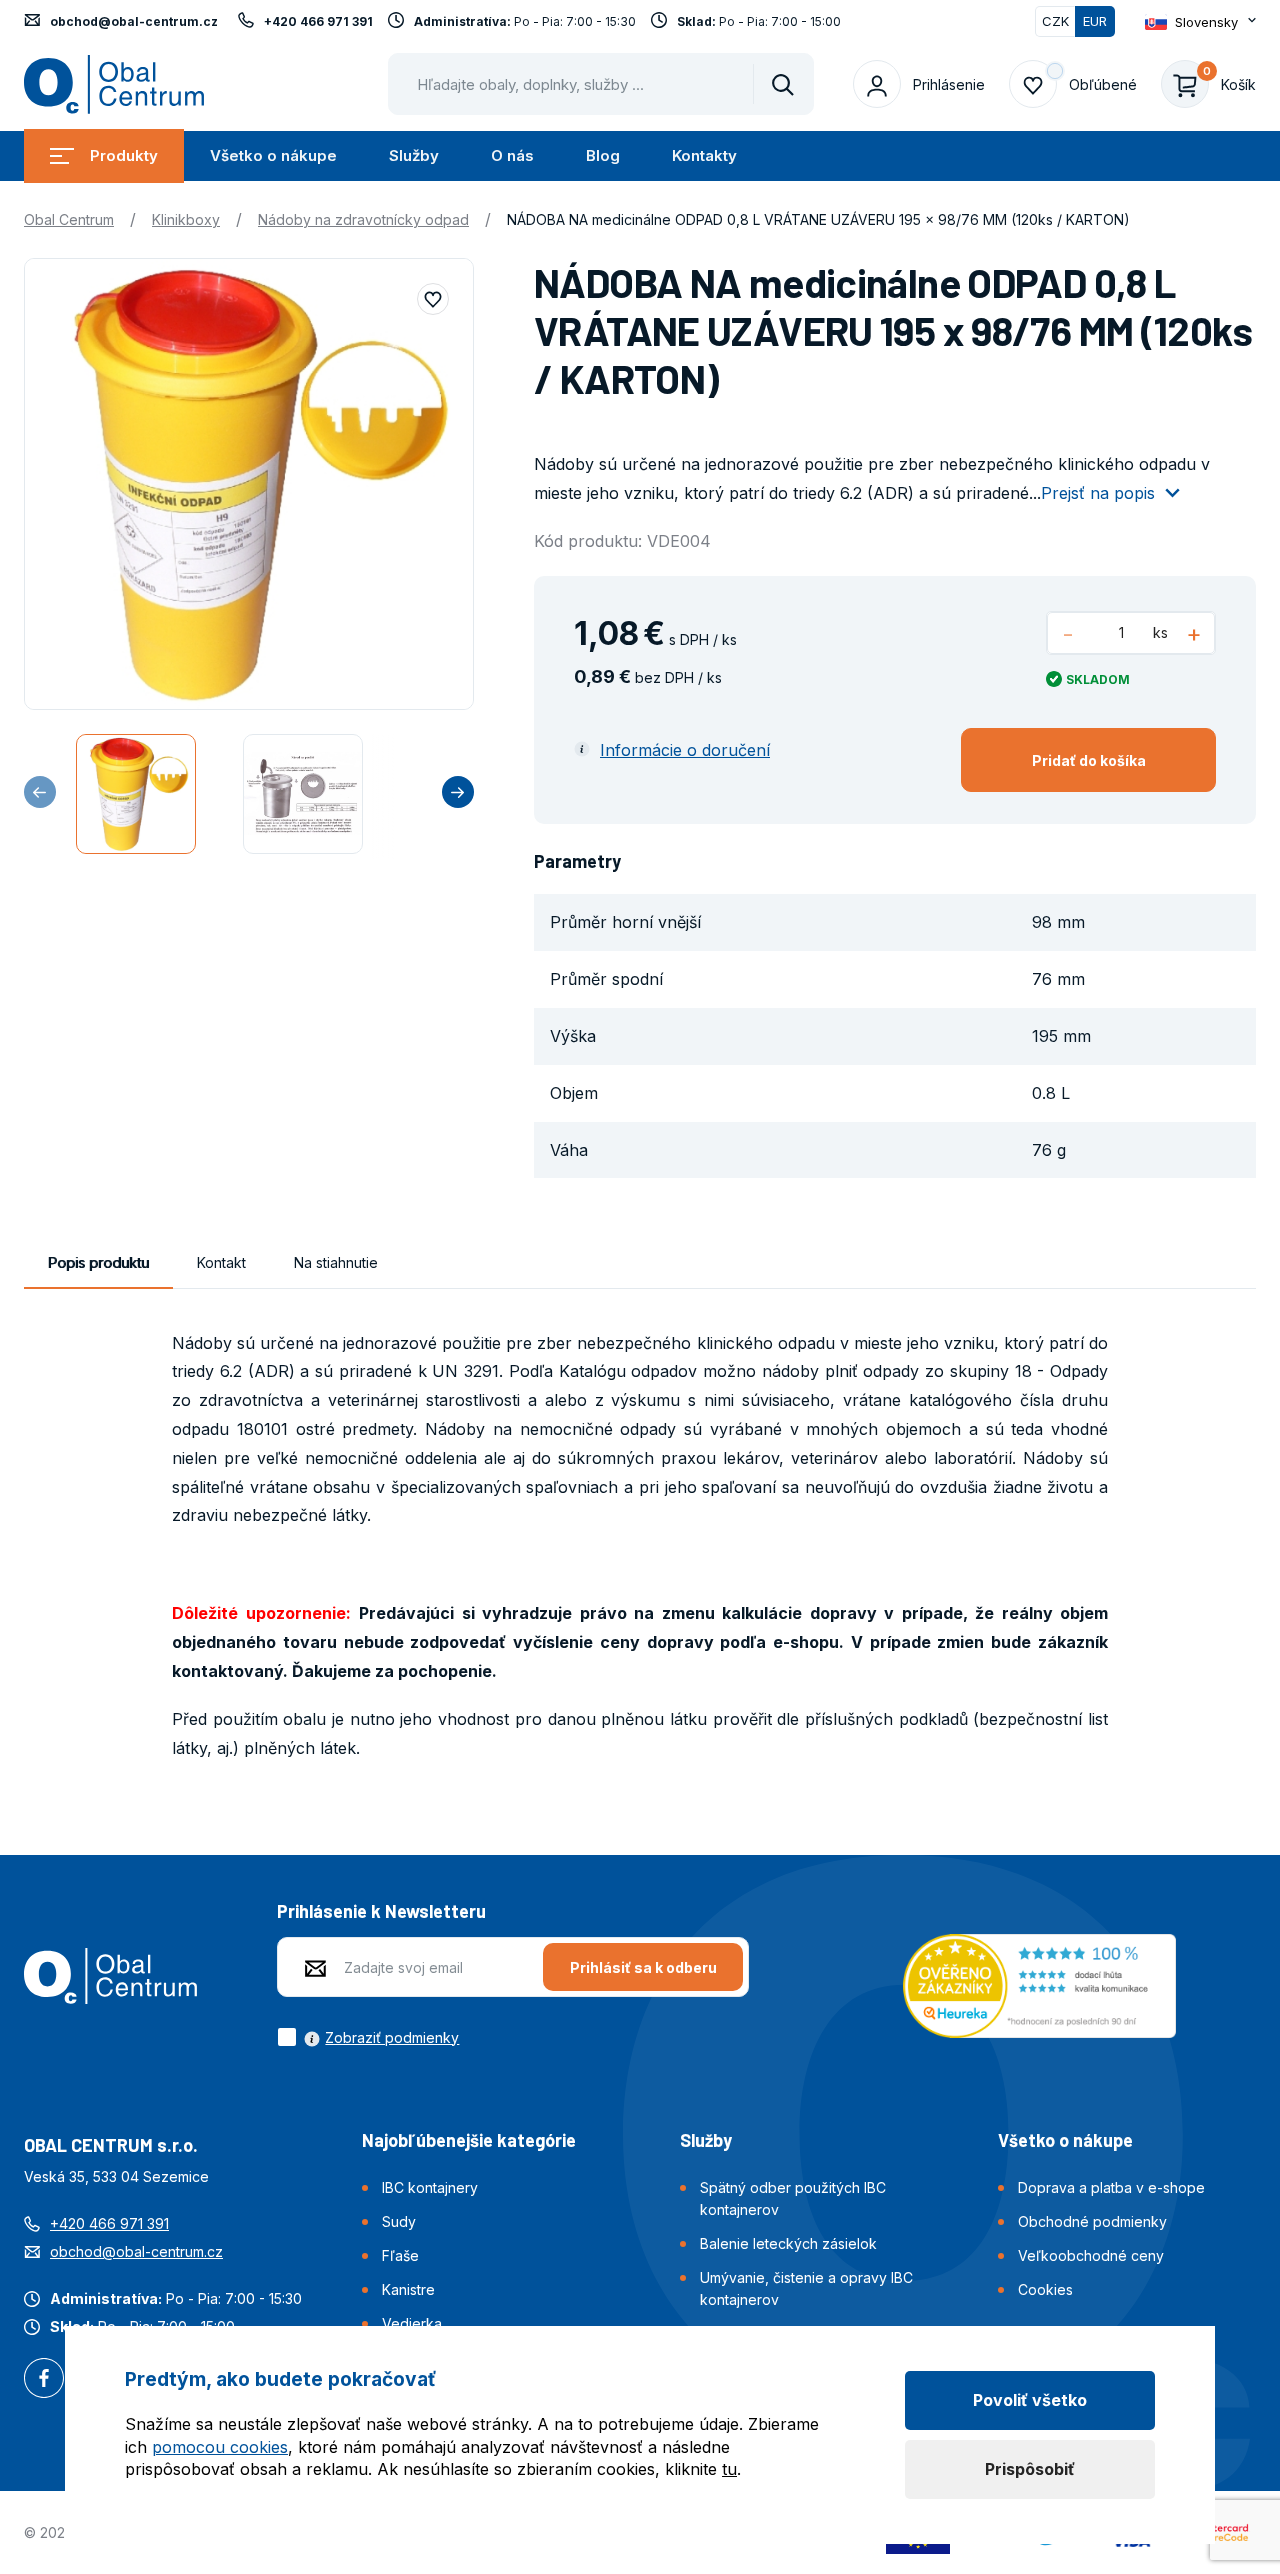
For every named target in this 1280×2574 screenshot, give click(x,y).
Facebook (44, 2380)
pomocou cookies (220, 2447)
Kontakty (704, 155)
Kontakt (221, 1262)
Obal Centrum (69, 219)
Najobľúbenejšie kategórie (469, 2140)
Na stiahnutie (336, 1262)
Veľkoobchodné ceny (1091, 2255)
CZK (1055, 21)
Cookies (1045, 2289)
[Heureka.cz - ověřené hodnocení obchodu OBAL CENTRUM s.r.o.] (1039, 1984)
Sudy (399, 2221)
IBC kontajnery (430, 2187)
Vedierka (412, 2323)
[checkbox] (368, 2037)
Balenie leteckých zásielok (788, 2243)
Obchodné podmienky (1092, 2221)
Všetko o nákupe (273, 155)
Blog (603, 155)
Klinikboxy (186, 219)
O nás (512, 155)
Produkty (124, 155)
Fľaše (400, 2255)
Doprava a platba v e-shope (1111, 2187)
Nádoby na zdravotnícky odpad (363, 219)
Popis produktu (98, 1262)
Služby (414, 155)
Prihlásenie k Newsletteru (381, 1911)
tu (729, 2469)
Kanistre (408, 2289)
